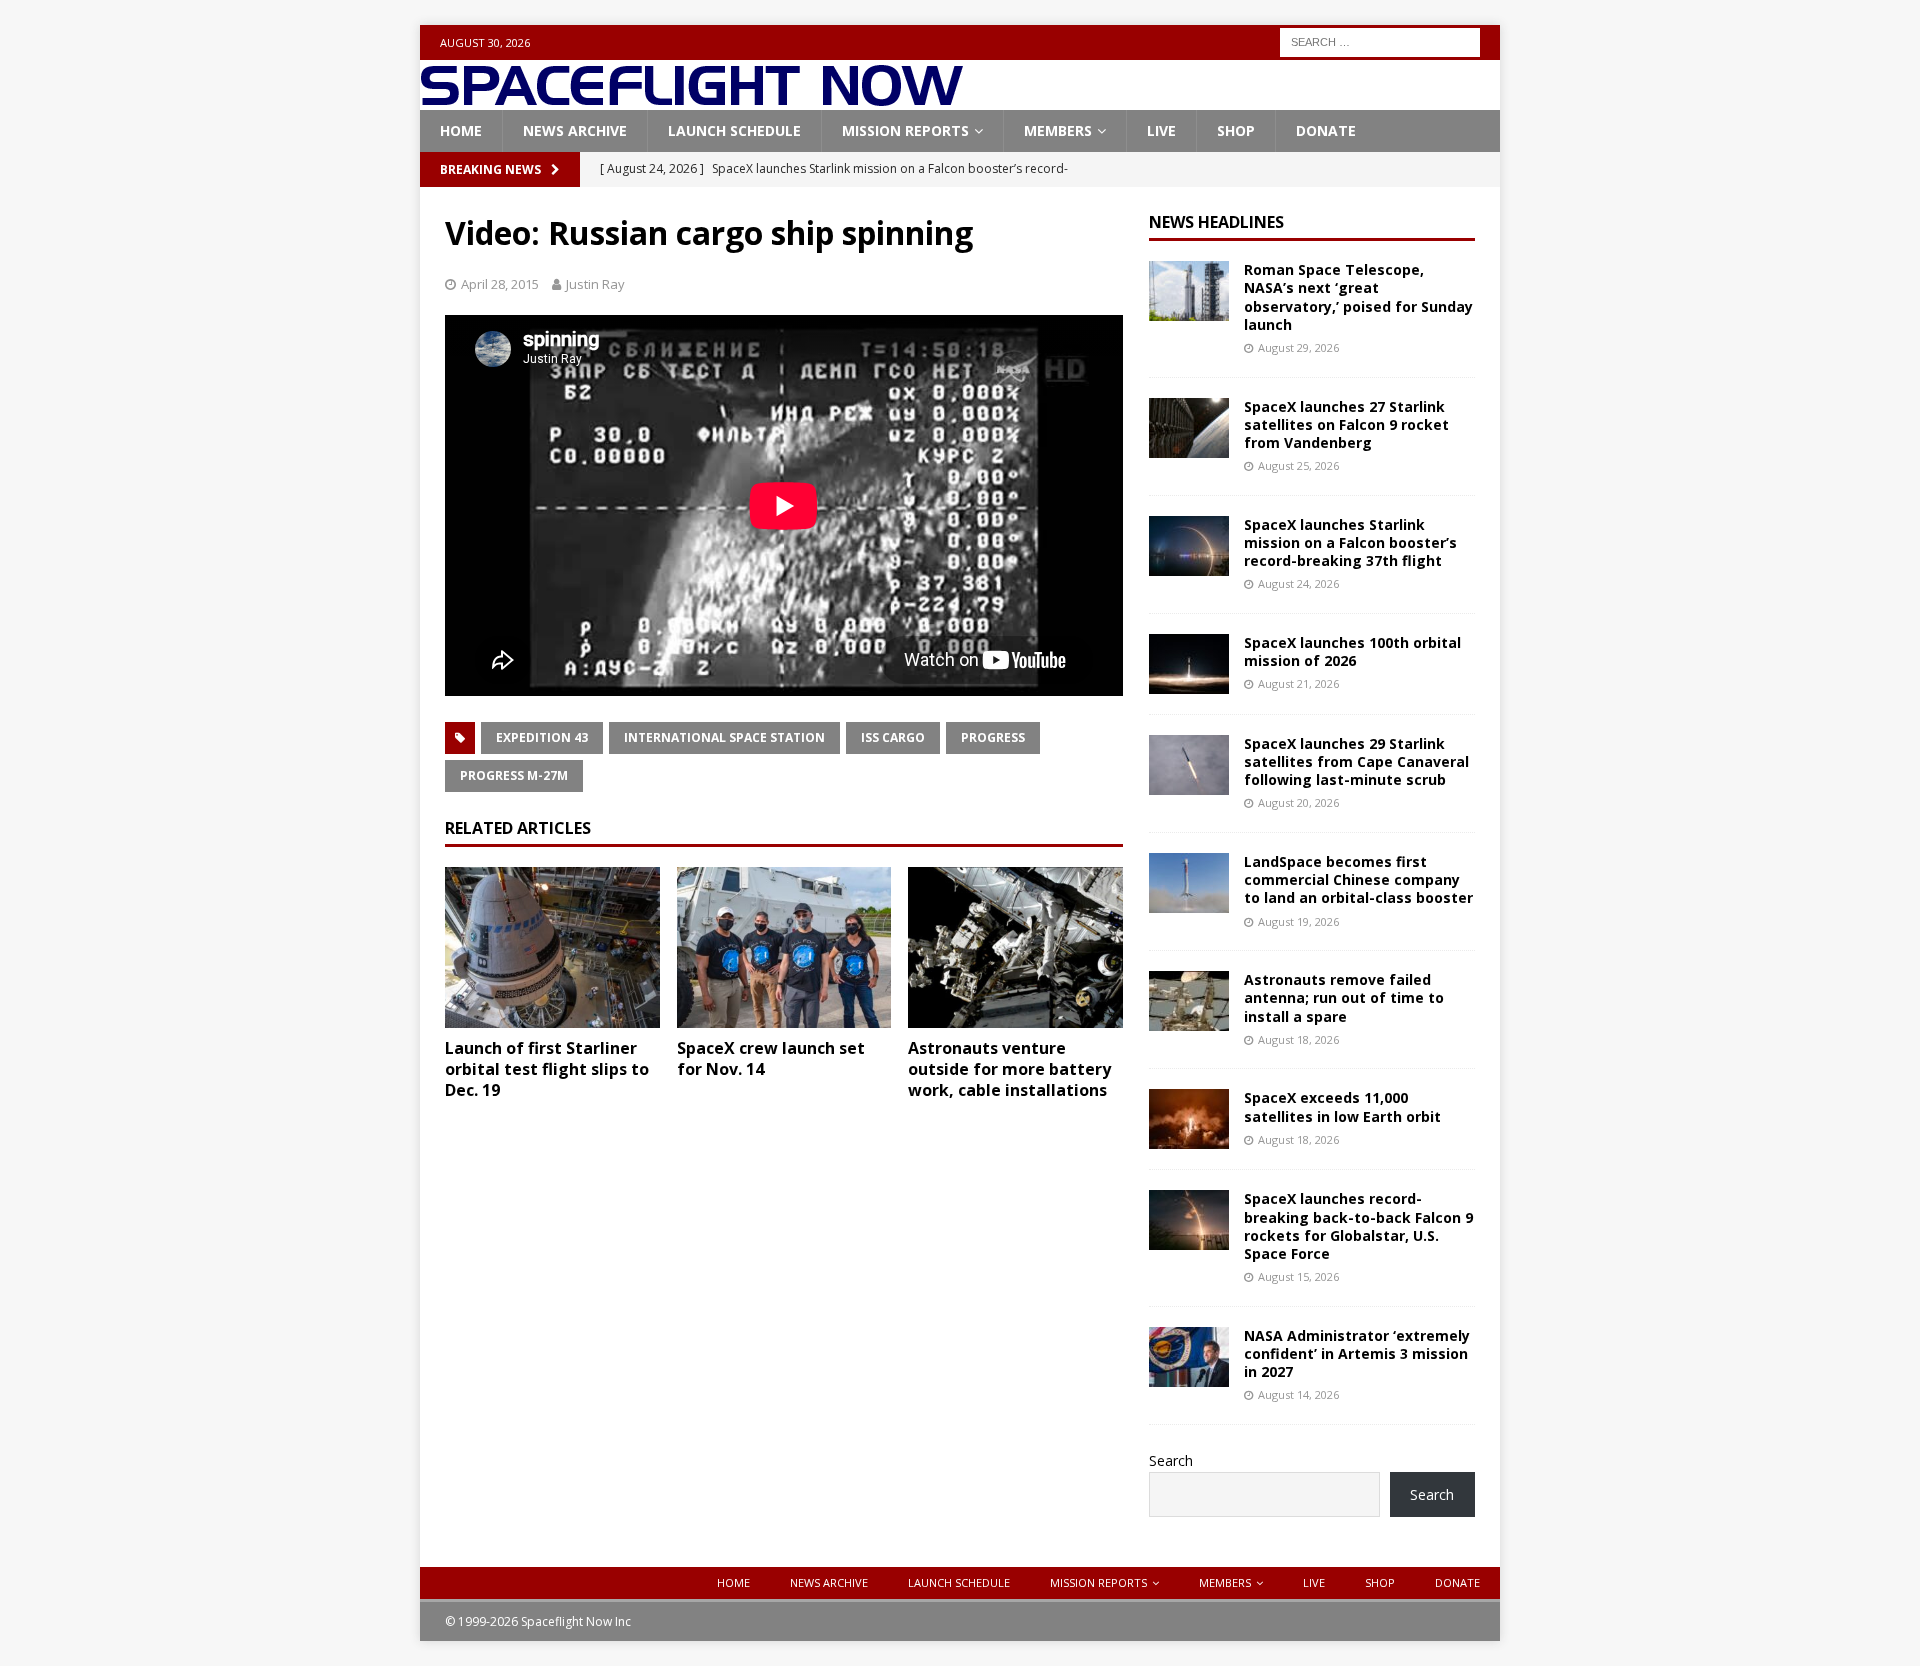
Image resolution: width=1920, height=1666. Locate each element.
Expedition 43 (542, 737)
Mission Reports (905, 130)
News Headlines (1216, 222)
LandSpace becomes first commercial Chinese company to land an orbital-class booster (1358, 879)
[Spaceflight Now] (691, 98)
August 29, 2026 (1298, 347)
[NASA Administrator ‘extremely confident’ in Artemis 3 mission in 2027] (1189, 1357)
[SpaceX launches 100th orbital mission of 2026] (1189, 664)
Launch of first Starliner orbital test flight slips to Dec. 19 (547, 1069)
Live (1161, 130)
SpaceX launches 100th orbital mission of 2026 (1352, 651)
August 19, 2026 (1298, 921)
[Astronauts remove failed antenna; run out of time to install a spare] (1189, 1001)
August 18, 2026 (1298, 1039)
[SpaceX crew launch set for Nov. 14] (784, 947)
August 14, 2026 (1298, 1394)
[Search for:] (1380, 40)
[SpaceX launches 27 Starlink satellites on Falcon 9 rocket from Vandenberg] (1189, 428)
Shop (1236, 130)
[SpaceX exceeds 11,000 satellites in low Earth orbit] (1189, 1119)
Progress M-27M (514, 775)
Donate (1326, 130)
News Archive (575, 130)
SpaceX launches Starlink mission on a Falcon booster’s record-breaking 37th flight (1350, 542)
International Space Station (724, 737)
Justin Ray (595, 284)
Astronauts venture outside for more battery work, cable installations (1009, 1069)
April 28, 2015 (500, 284)
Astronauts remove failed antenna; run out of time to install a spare (1344, 997)
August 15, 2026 (1298, 1276)
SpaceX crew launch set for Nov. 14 (771, 1058)
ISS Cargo (893, 737)
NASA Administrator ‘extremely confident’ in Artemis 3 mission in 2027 (1357, 1353)
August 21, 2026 (1298, 683)
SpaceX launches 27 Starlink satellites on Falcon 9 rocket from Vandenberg (1346, 424)
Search (1171, 1460)
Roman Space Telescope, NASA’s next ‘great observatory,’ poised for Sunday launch (1358, 297)
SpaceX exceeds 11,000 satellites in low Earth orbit (1342, 1106)
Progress (993, 737)
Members (1058, 130)
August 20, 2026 (1298, 802)
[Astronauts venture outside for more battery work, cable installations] (1015, 947)
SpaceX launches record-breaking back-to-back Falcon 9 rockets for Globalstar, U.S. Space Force (1358, 1226)
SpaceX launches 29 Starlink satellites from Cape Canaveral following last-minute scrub (1356, 761)
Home (461, 130)
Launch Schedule (734, 130)
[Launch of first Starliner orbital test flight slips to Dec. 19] (552, 947)
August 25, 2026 (1298, 465)
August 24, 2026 (1298, 583)
